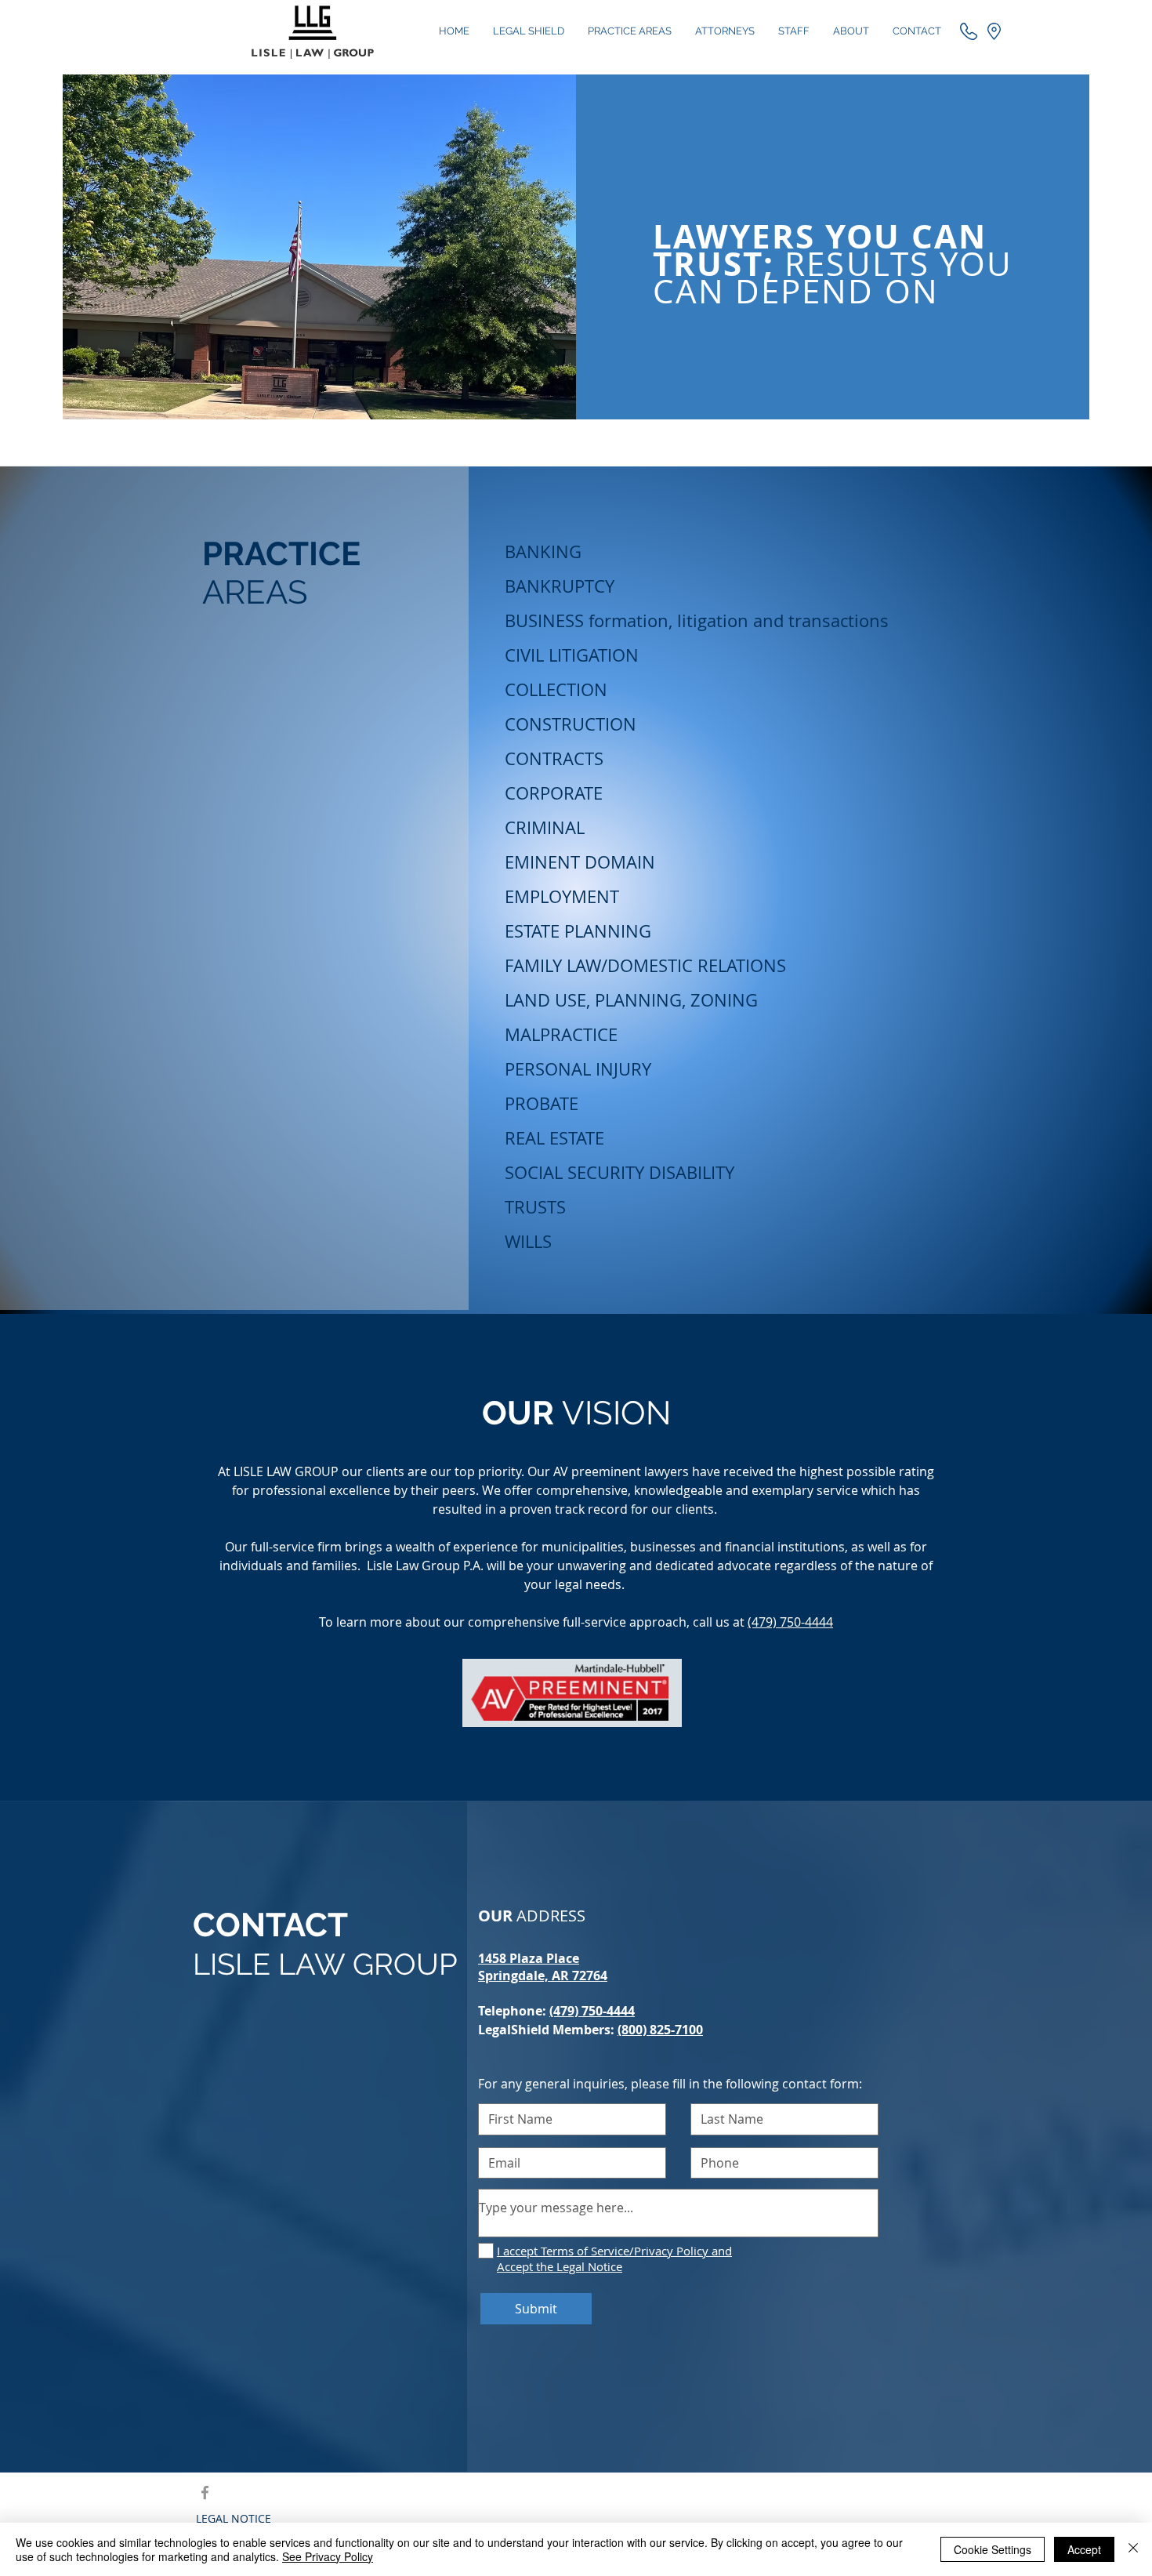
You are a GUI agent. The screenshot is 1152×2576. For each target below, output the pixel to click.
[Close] (1133, 2549)
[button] (994, 31)
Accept (1084, 2549)
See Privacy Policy (328, 2556)
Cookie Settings (993, 2549)
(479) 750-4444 (790, 1622)
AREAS (255, 592)
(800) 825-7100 (660, 2030)
